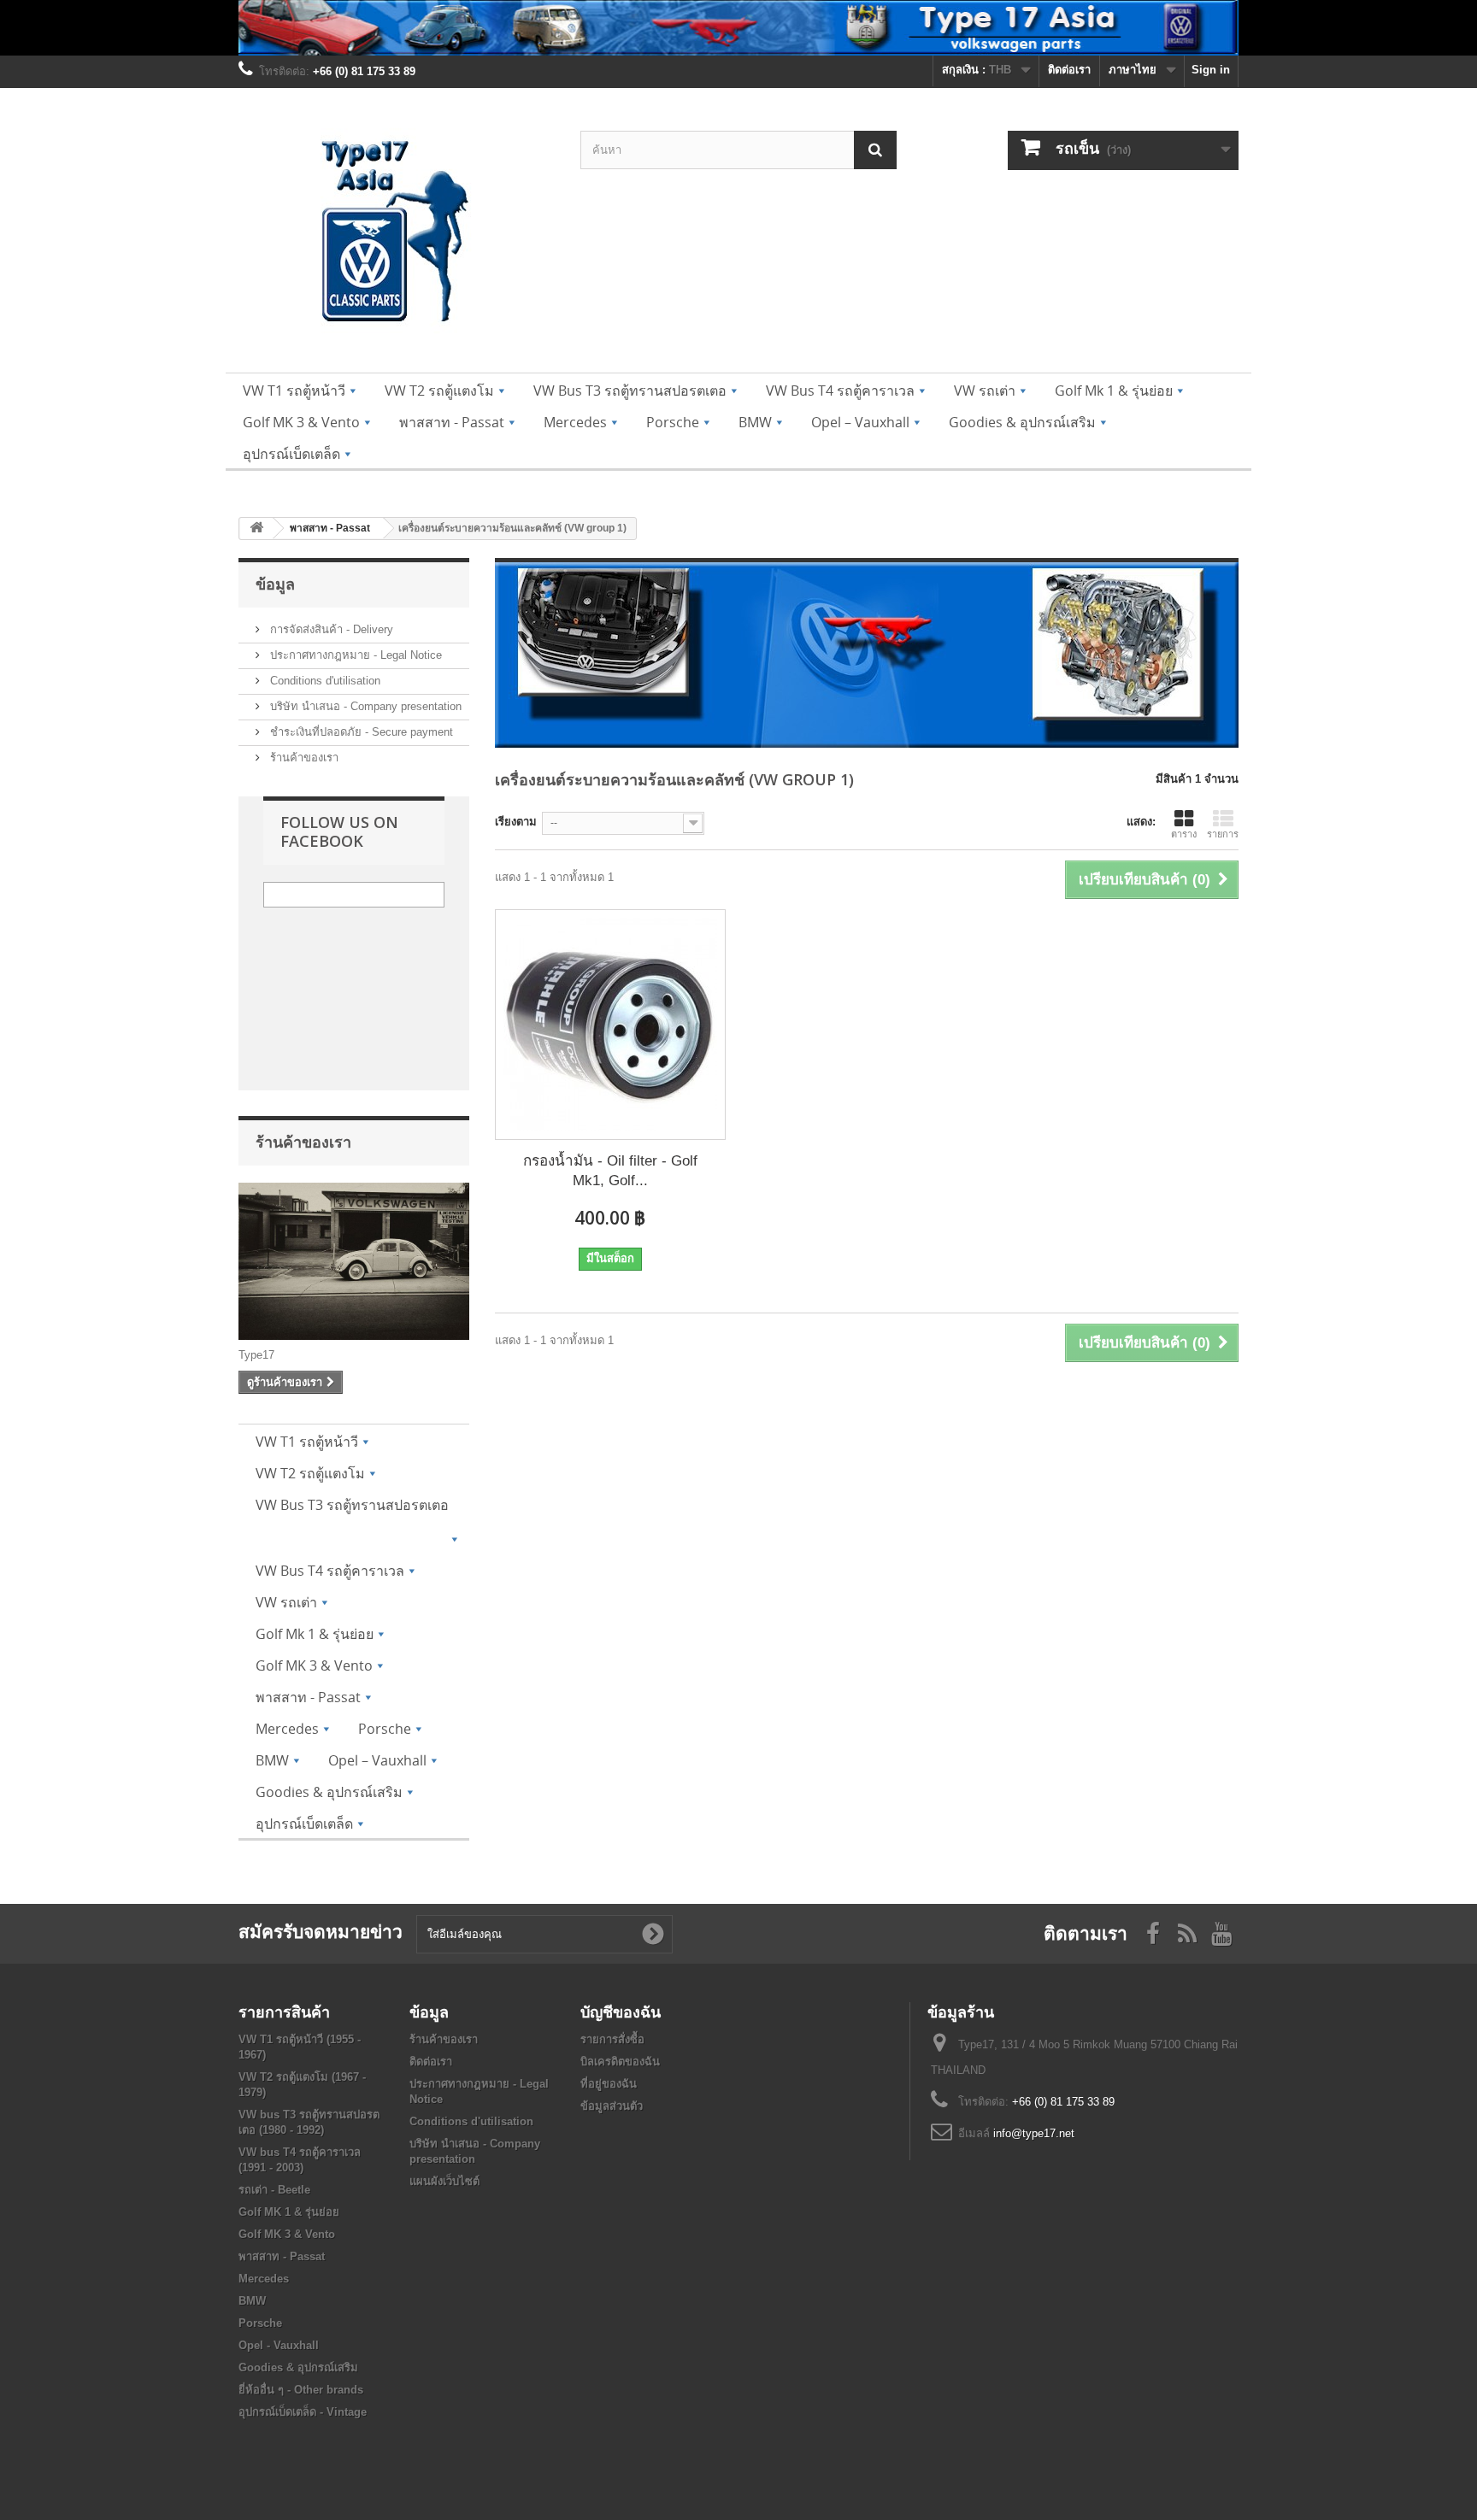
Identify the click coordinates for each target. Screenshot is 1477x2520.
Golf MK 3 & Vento (287, 2234)
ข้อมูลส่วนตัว (612, 2106)
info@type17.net (1034, 2133)
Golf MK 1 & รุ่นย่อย (289, 2212)
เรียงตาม (516, 822)
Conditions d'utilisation (324, 681)
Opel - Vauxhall (279, 2345)
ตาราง (1184, 834)
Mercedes (264, 2279)
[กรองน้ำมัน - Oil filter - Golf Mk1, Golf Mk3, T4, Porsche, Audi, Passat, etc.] (610, 1025)
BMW (252, 2301)
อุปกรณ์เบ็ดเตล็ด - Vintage (303, 2412)
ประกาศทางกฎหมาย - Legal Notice (354, 655)
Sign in (1211, 70)
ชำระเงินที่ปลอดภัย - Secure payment (360, 732)
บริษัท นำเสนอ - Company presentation (364, 706)
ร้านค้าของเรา (303, 758)
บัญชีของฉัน (621, 2012)
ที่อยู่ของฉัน (609, 2084)
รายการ (1223, 834)
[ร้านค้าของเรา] (354, 1261)
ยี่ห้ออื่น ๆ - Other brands (301, 2390)
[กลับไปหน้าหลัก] (256, 529)
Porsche (260, 2323)
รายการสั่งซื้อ (612, 2039)
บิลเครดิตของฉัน (620, 2062)
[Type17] (397, 235)
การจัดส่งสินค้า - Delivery (330, 629)
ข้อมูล (275, 584)
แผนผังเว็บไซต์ (444, 2181)
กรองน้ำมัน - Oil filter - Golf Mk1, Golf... (610, 1171)
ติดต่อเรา (1069, 70)
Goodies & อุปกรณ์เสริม (298, 2367)
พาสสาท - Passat (282, 2256)
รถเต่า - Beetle (274, 2190)
